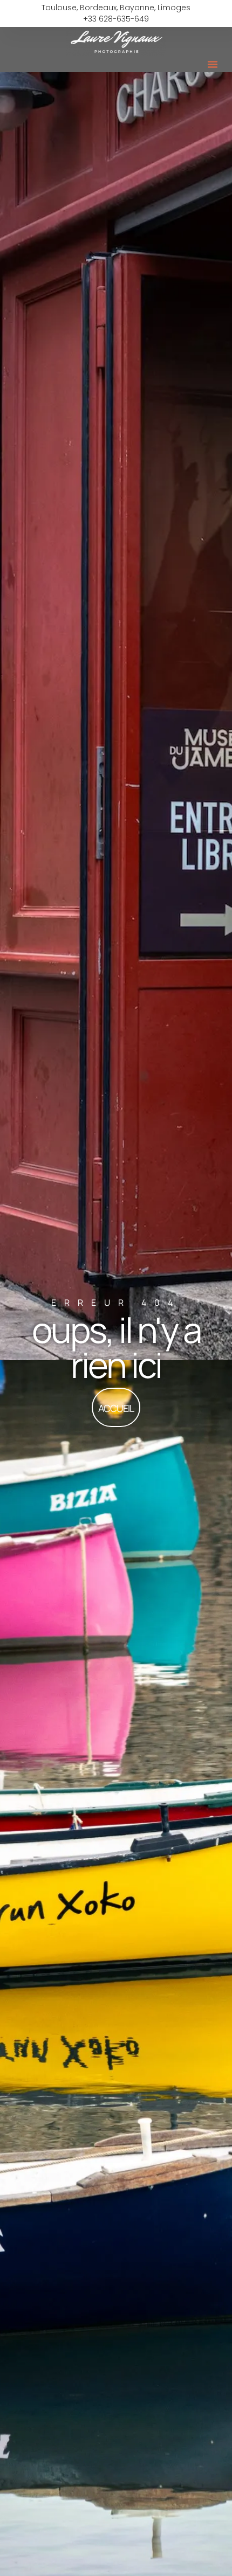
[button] (213, 64)
